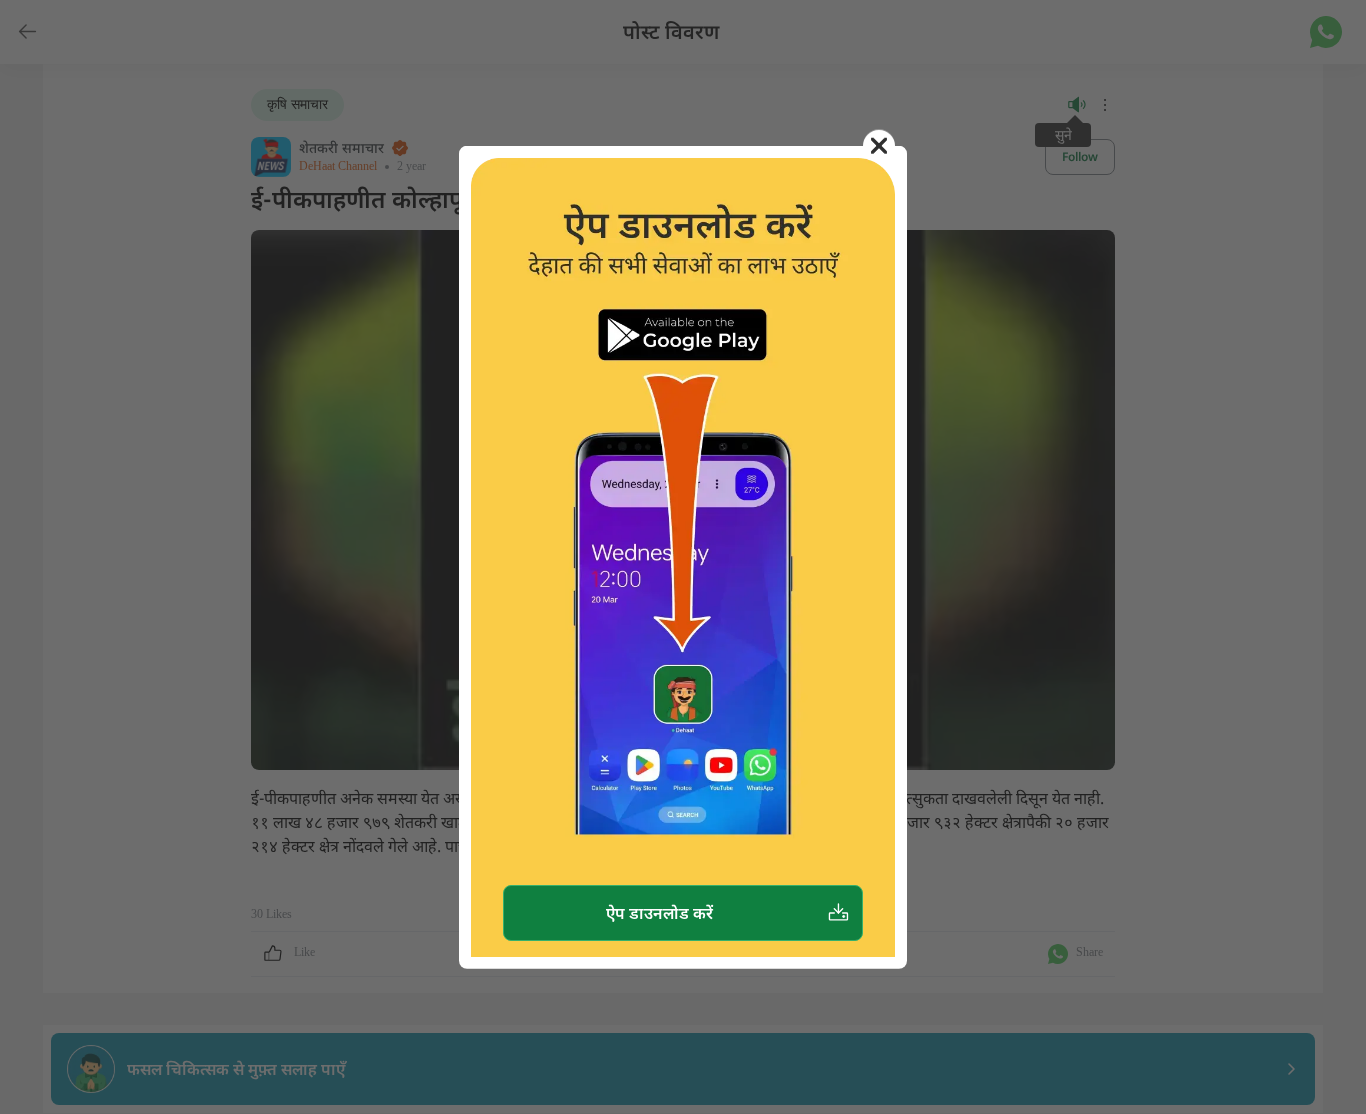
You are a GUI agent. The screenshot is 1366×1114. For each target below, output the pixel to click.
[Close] (879, 146)
